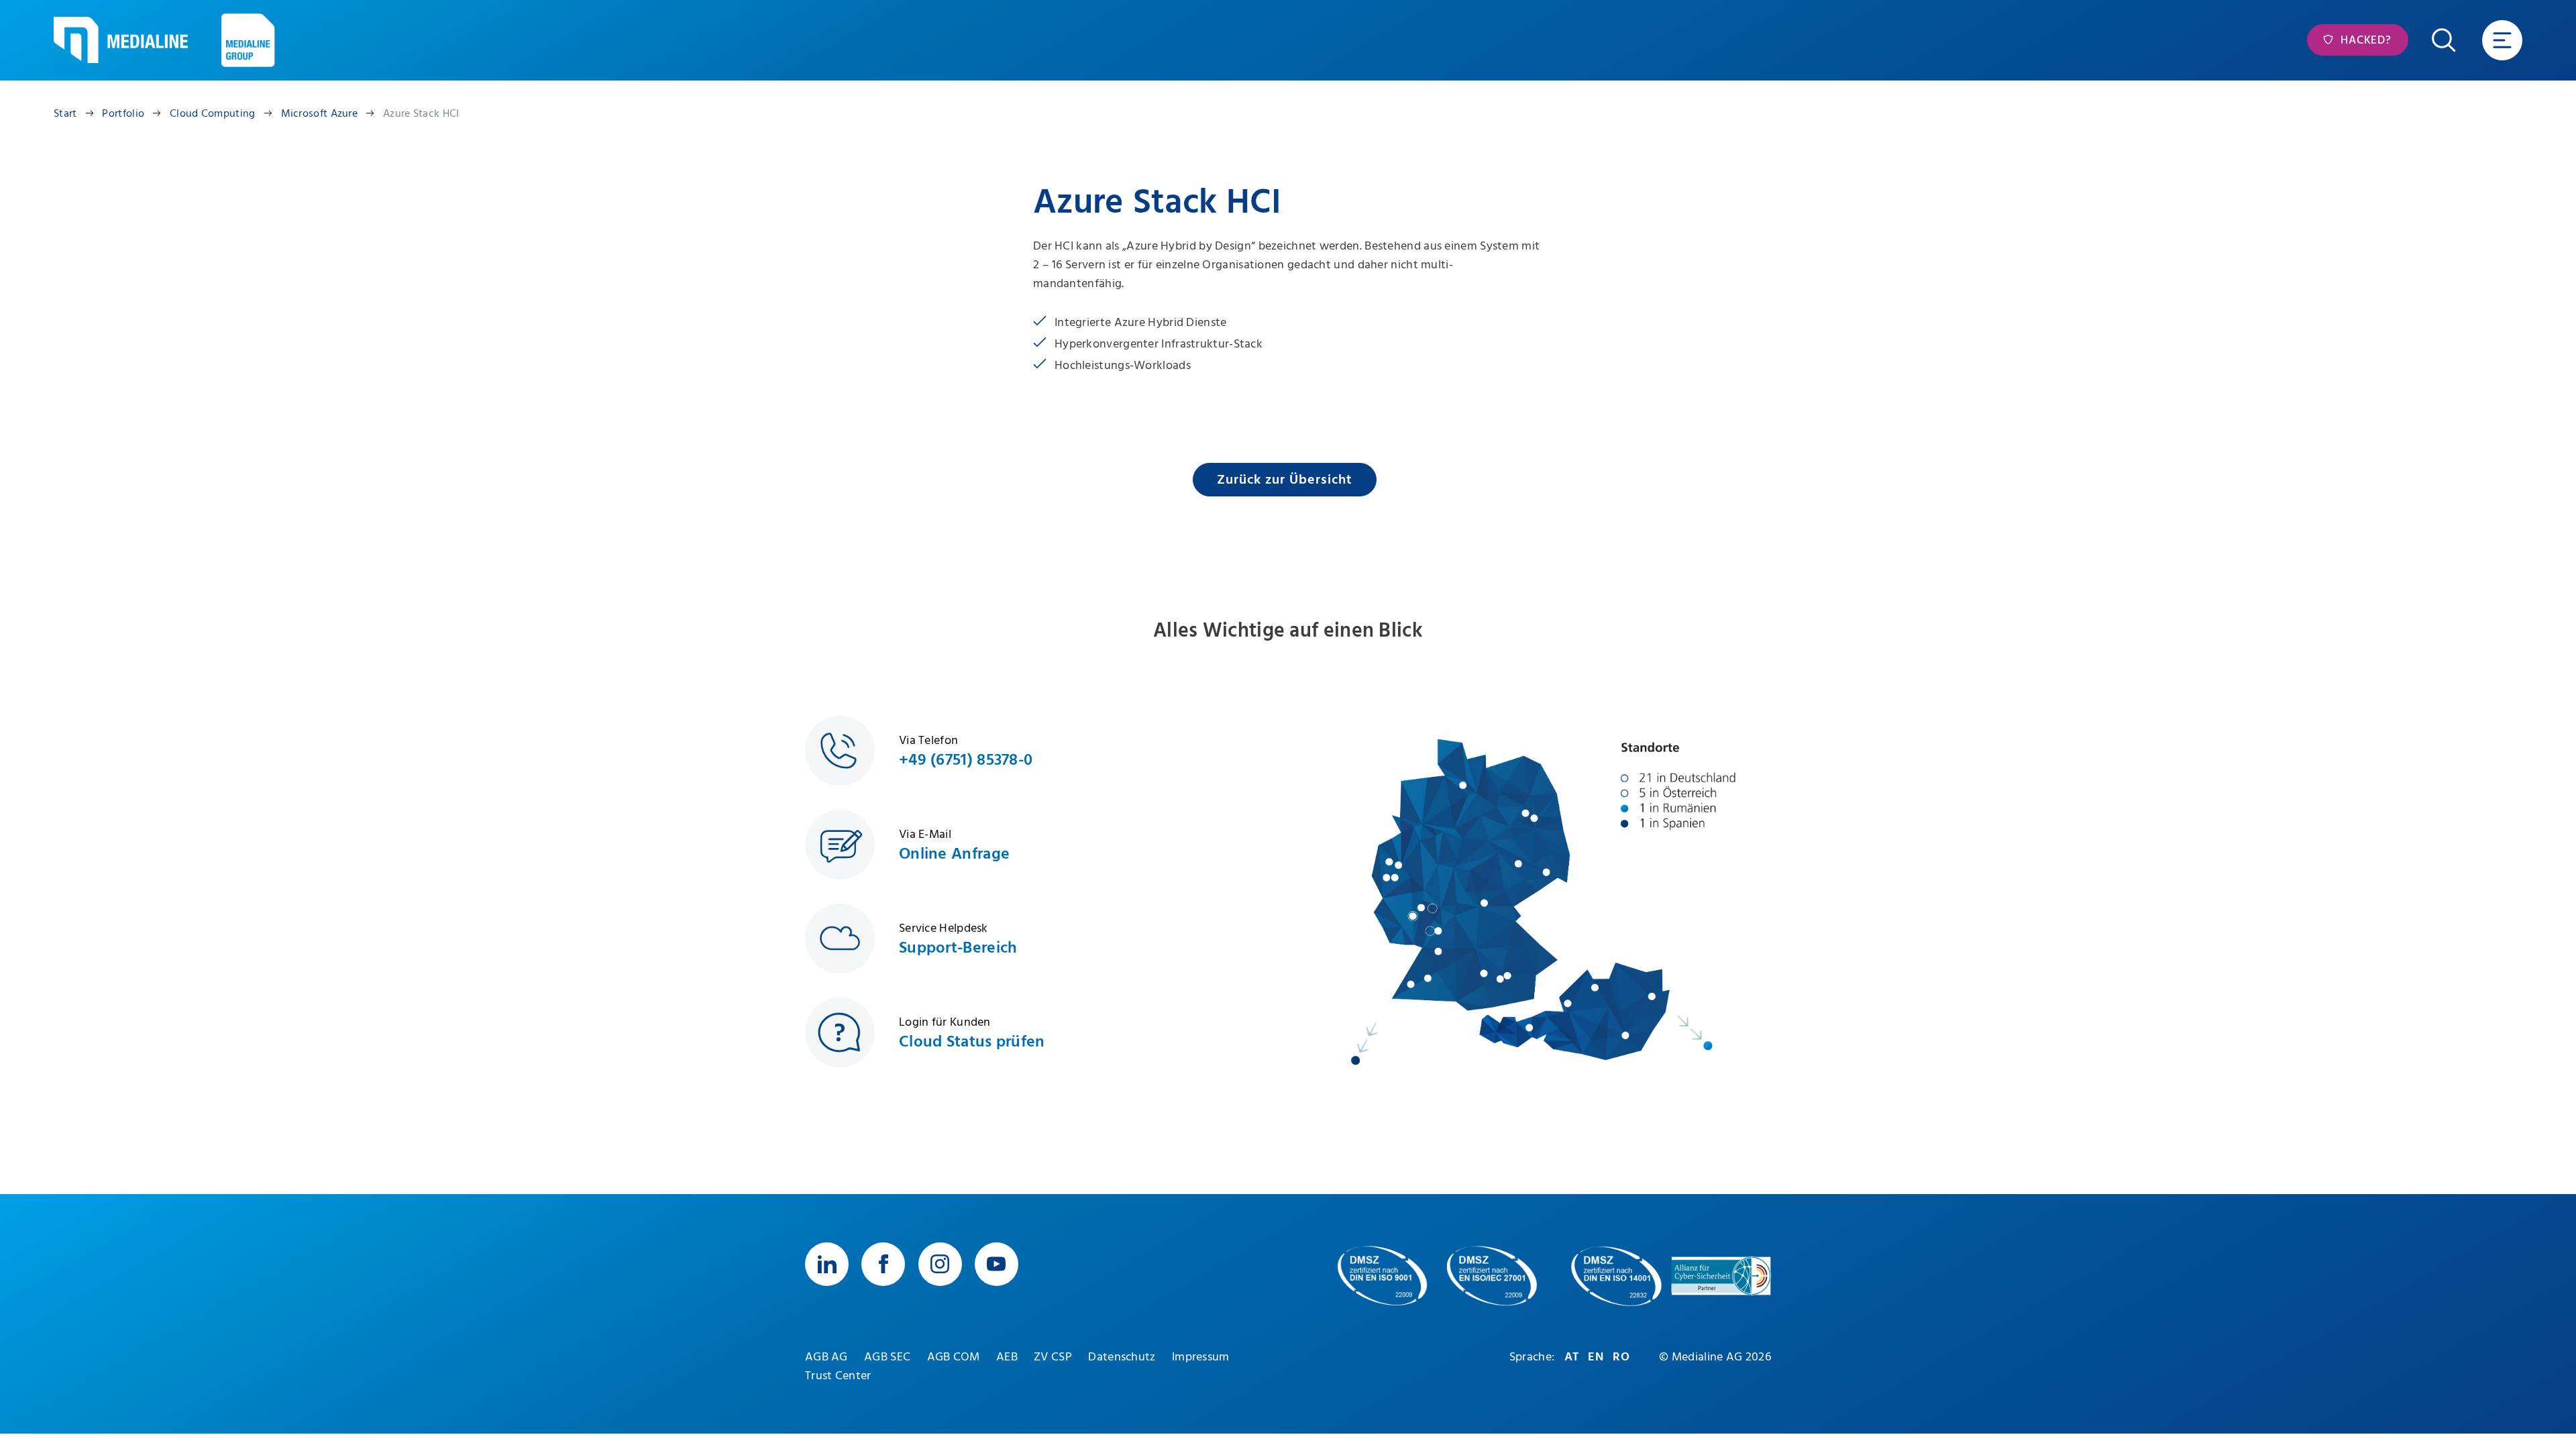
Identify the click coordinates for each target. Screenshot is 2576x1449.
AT (1572, 1357)
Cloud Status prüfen (972, 1042)
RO (1621, 1357)
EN (1596, 1357)
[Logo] (121, 40)
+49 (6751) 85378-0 (966, 760)
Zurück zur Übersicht (1285, 480)
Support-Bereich (958, 948)
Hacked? (2364, 40)
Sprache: (1532, 1357)
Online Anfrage (954, 854)
